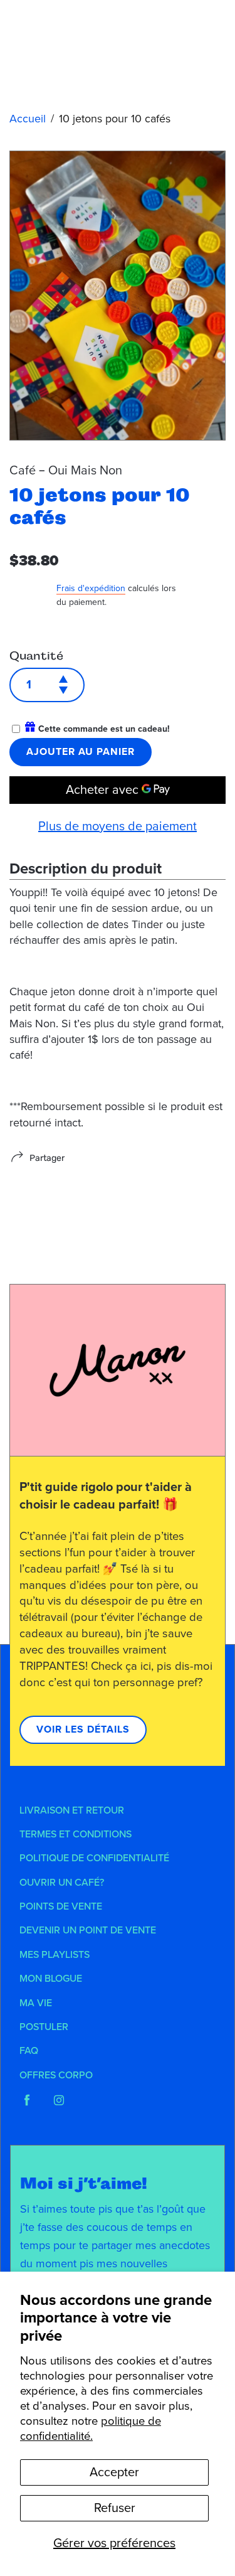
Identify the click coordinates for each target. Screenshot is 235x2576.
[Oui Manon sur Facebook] (27, 2100)
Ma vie (36, 2003)
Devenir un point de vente (88, 1930)
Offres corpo (56, 2075)
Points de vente (61, 1906)
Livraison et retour (72, 1810)
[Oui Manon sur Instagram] (59, 2100)
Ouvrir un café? (62, 1883)
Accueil (28, 119)
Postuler (44, 2027)
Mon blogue (51, 1979)
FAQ (29, 2051)
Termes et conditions (76, 1834)
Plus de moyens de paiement (118, 826)
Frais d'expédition (91, 588)
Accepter (114, 2472)
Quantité (36, 656)
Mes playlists (55, 1955)
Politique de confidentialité (94, 1858)
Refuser (115, 2508)
